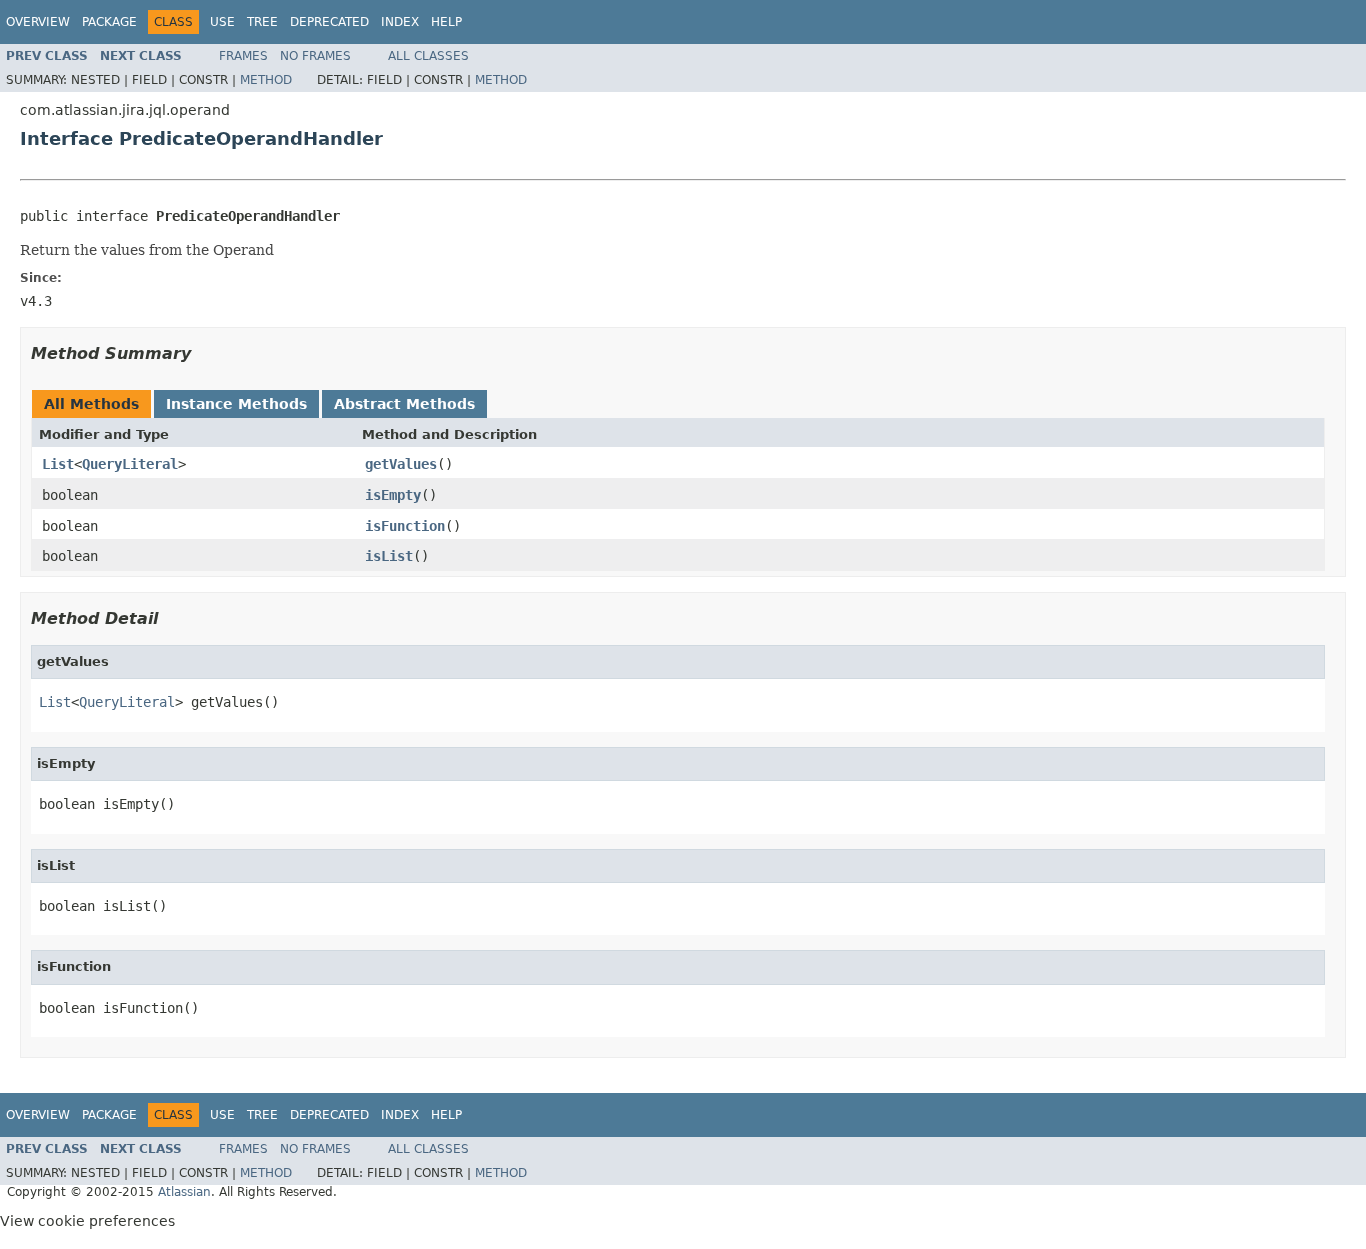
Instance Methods (236, 404)
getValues (401, 464)
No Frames (315, 56)
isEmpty (393, 495)
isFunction (405, 526)
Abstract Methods (404, 404)
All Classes (428, 56)
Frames (243, 56)
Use (222, 22)
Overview (38, 22)
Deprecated (329, 22)
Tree (262, 22)
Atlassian (184, 1192)
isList (389, 556)
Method (266, 80)
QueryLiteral (130, 464)
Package (109, 22)
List (58, 464)
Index (400, 22)
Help (446, 22)
